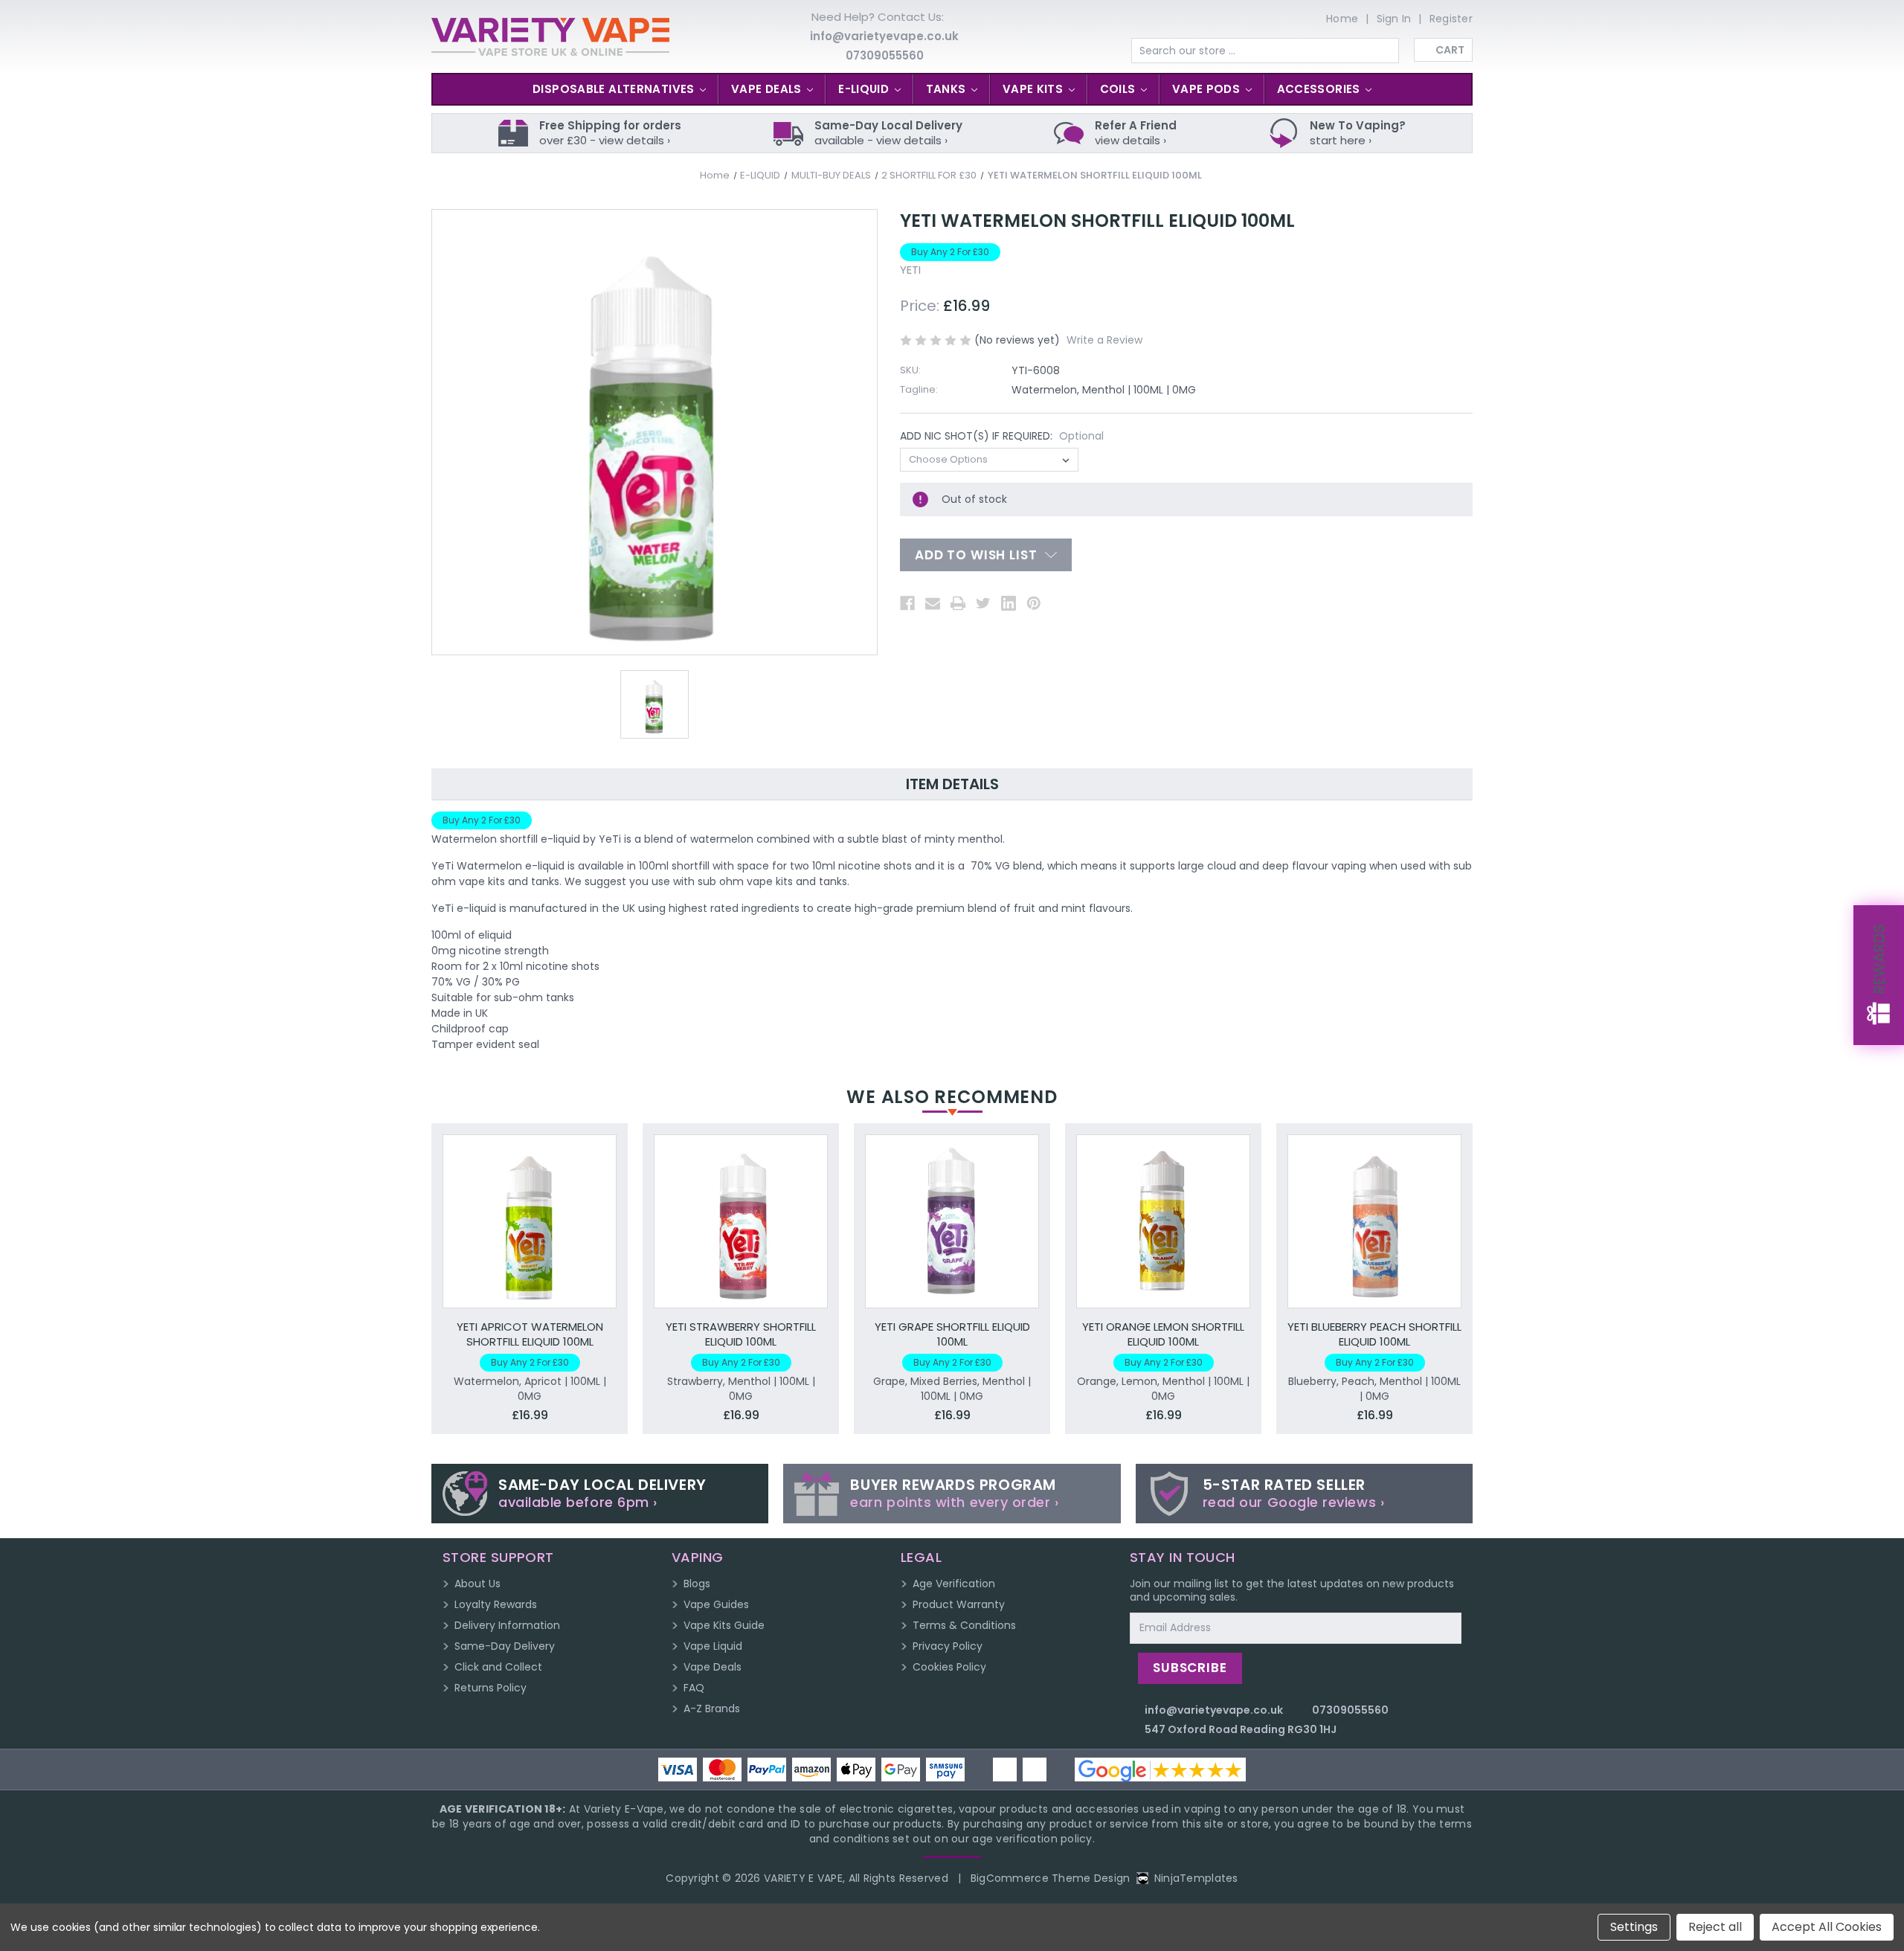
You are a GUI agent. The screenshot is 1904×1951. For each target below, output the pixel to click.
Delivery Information (507, 1625)
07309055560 (885, 55)
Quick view (530, 1205)
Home (1342, 19)
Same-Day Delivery (505, 1646)
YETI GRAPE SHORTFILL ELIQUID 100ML (952, 1334)
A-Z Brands (712, 1709)
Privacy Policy (948, 1646)
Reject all (1715, 1927)
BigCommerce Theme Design (1051, 1878)
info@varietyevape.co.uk (884, 36)
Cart (1450, 50)
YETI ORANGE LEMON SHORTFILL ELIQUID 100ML (1163, 1334)
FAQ (694, 1688)
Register (1451, 19)
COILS (1119, 89)
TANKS (948, 89)
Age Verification (954, 1584)
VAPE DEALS (768, 89)
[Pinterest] (1034, 603)
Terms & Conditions (964, 1625)
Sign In (1394, 19)
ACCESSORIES (1321, 89)
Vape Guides (716, 1604)
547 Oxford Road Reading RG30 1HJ (1241, 1729)
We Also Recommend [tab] (952, 1097)
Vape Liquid (713, 1646)
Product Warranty (959, 1604)
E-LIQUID (865, 89)
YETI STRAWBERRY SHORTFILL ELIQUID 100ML (741, 1334)
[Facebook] (907, 603)
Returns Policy (491, 1688)
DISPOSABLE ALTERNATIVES (615, 89)
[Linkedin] (1009, 603)
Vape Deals (713, 1667)
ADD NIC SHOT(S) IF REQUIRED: (1002, 436)
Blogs (697, 1584)
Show (1879, 975)
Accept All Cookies (1827, 1927)
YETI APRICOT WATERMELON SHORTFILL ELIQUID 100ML (530, 1334)
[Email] (933, 603)
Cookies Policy (949, 1667)
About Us (477, 1584)
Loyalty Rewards (496, 1604)
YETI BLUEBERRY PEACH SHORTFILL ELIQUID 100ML (1374, 1334)
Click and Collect (498, 1667)
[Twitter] (983, 603)
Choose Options (530, 1236)
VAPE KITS (1035, 89)
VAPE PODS (1208, 89)
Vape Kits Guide (724, 1625)
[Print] (958, 603)
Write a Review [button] (1104, 340)
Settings (1634, 1927)
